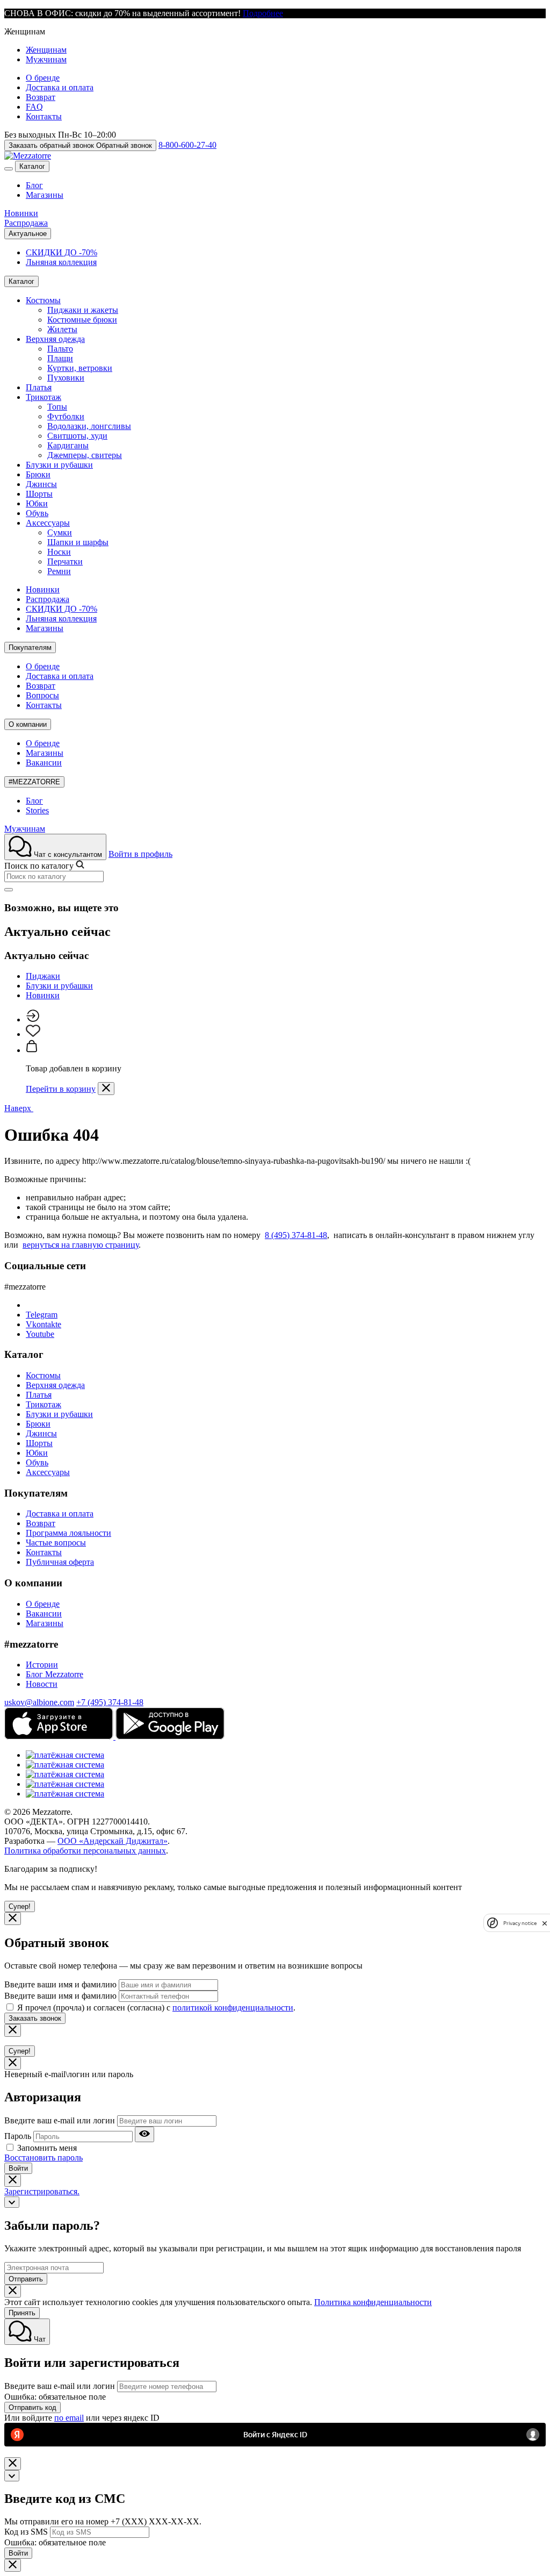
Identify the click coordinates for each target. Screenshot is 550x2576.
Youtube (40, 1334)
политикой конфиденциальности (233, 2008)
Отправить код (32, 2407)
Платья (39, 387)
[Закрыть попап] (106, 1089)
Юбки (37, 503)
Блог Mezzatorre (55, 1674)
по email (69, 2418)
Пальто (60, 349)
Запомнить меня (47, 2148)
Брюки (38, 474)
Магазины (45, 195)
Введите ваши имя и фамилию (60, 1984)
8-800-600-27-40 (187, 145)
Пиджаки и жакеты (83, 310)
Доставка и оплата (60, 87)
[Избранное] (33, 1034)
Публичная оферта (60, 1562)
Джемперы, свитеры (85, 455)
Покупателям (30, 647)
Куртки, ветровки (80, 368)
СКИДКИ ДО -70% (61, 252)
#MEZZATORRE (34, 782)
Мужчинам (46, 59)
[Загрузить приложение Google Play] (170, 1737)
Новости (42, 1684)
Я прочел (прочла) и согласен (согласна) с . (156, 2008)
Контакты (44, 116)
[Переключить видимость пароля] (144, 2134)
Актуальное (28, 234)
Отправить (26, 2279)
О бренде (43, 78)
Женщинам (46, 50)
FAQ (34, 107)
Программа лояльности (68, 1533)
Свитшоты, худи (77, 436)
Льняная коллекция (61, 262)
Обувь (37, 513)
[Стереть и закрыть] (9, 890)
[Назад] (12, 2202)
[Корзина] (32, 1050)
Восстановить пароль (44, 2158)
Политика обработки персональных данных (85, 1851)
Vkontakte (44, 1324)
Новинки (21, 213)
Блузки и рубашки (59, 465)
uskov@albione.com (39, 1702)
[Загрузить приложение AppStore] (60, 1737)
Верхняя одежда (55, 339)
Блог (34, 185)
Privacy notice (520, 1923)
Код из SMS (26, 2532)
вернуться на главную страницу (81, 1245)
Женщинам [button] (25, 31)
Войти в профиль (140, 854)
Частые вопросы (56, 1543)
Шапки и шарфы (78, 542)
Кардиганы (68, 445)
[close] (545, 1923)
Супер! (20, 1906)
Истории (42, 1665)
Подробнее (263, 13)
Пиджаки (43, 976)
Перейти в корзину (61, 1089)
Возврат (41, 97)
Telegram (42, 1315)
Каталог (32, 166)
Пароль (18, 2136)
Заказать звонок (35, 2018)
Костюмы (43, 300)
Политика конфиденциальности (373, 2302)
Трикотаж (44, 397)
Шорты (39, 494)
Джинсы (41, 484)
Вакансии (44, 763)
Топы (57, 407)
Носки (59, 552)
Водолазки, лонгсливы (89, 426)
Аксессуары (48, 523)
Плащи (60, 358)
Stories (37, 810)
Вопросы (42, 695)
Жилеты (62, 329)
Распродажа (26, 223)
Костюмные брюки (82, 320)
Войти (18, 2168)
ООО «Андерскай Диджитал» (113, 1841)
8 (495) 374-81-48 (296, 1235)
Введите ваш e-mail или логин (60, 2120)
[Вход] (32, 1019)
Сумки (60, 532)
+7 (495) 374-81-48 (110, 1702)
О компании (28, 724)
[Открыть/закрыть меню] (9, 169)
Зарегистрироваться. (42, 2191)
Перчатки (65, 561)
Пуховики (66, 378)
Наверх (19, 1108)
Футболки (66, 416)
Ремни (59, 571)
